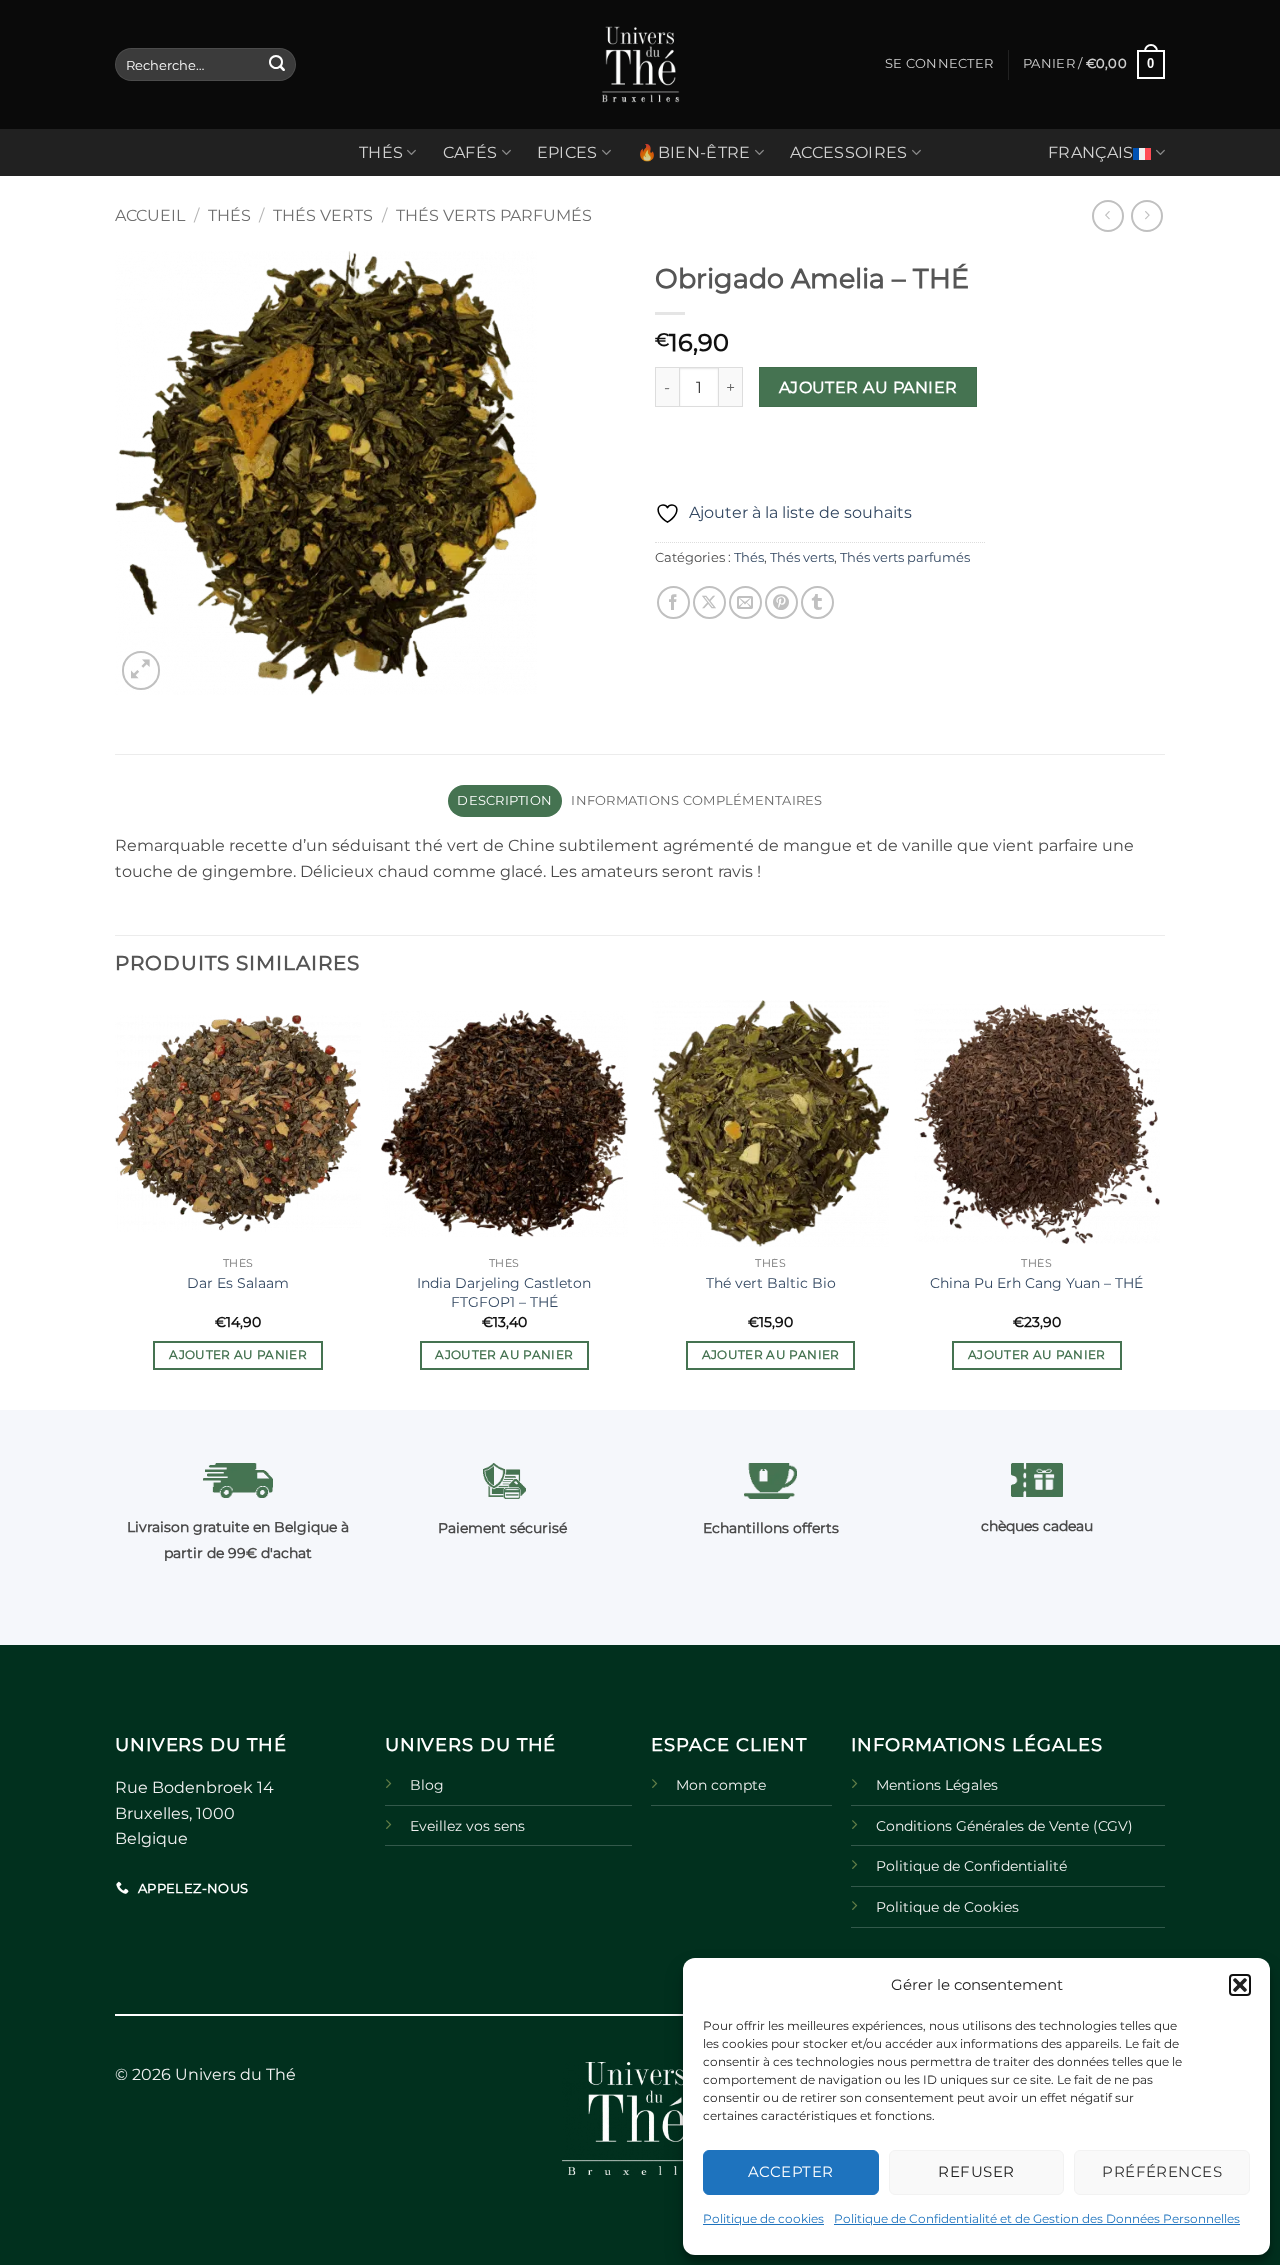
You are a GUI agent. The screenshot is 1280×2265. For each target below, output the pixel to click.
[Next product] (1107, 215)
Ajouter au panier (868, 387)
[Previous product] (1146, 215)
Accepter (791, 2171)
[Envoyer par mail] (745, 602)
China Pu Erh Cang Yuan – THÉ (1036, 1283)
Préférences (1162, 2171)
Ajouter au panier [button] (238, 1355)
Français (1091, 152)
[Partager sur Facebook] (673, 602)
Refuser (976, 2171)
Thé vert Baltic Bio (771, 1283)
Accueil (150, 215)
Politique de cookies (763, 2218)
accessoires (849, 152)
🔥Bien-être (693, 152)
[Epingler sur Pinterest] (781, 602)
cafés (470, 152)
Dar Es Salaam (238, 1283)
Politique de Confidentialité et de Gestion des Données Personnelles (1037, 2218)
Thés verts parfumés (494, 215)
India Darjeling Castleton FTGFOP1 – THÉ (504, 1292)
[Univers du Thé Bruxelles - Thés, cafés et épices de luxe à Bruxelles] (640, 64)
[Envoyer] (277, 65)
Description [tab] (504, 800)
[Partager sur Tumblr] (817, 602)
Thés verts (323, 215)
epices (567, 152)
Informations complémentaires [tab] (696, 800)
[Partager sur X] (709, 602)
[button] (1240, 1985)
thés (381, 152)
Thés (229, 215)
